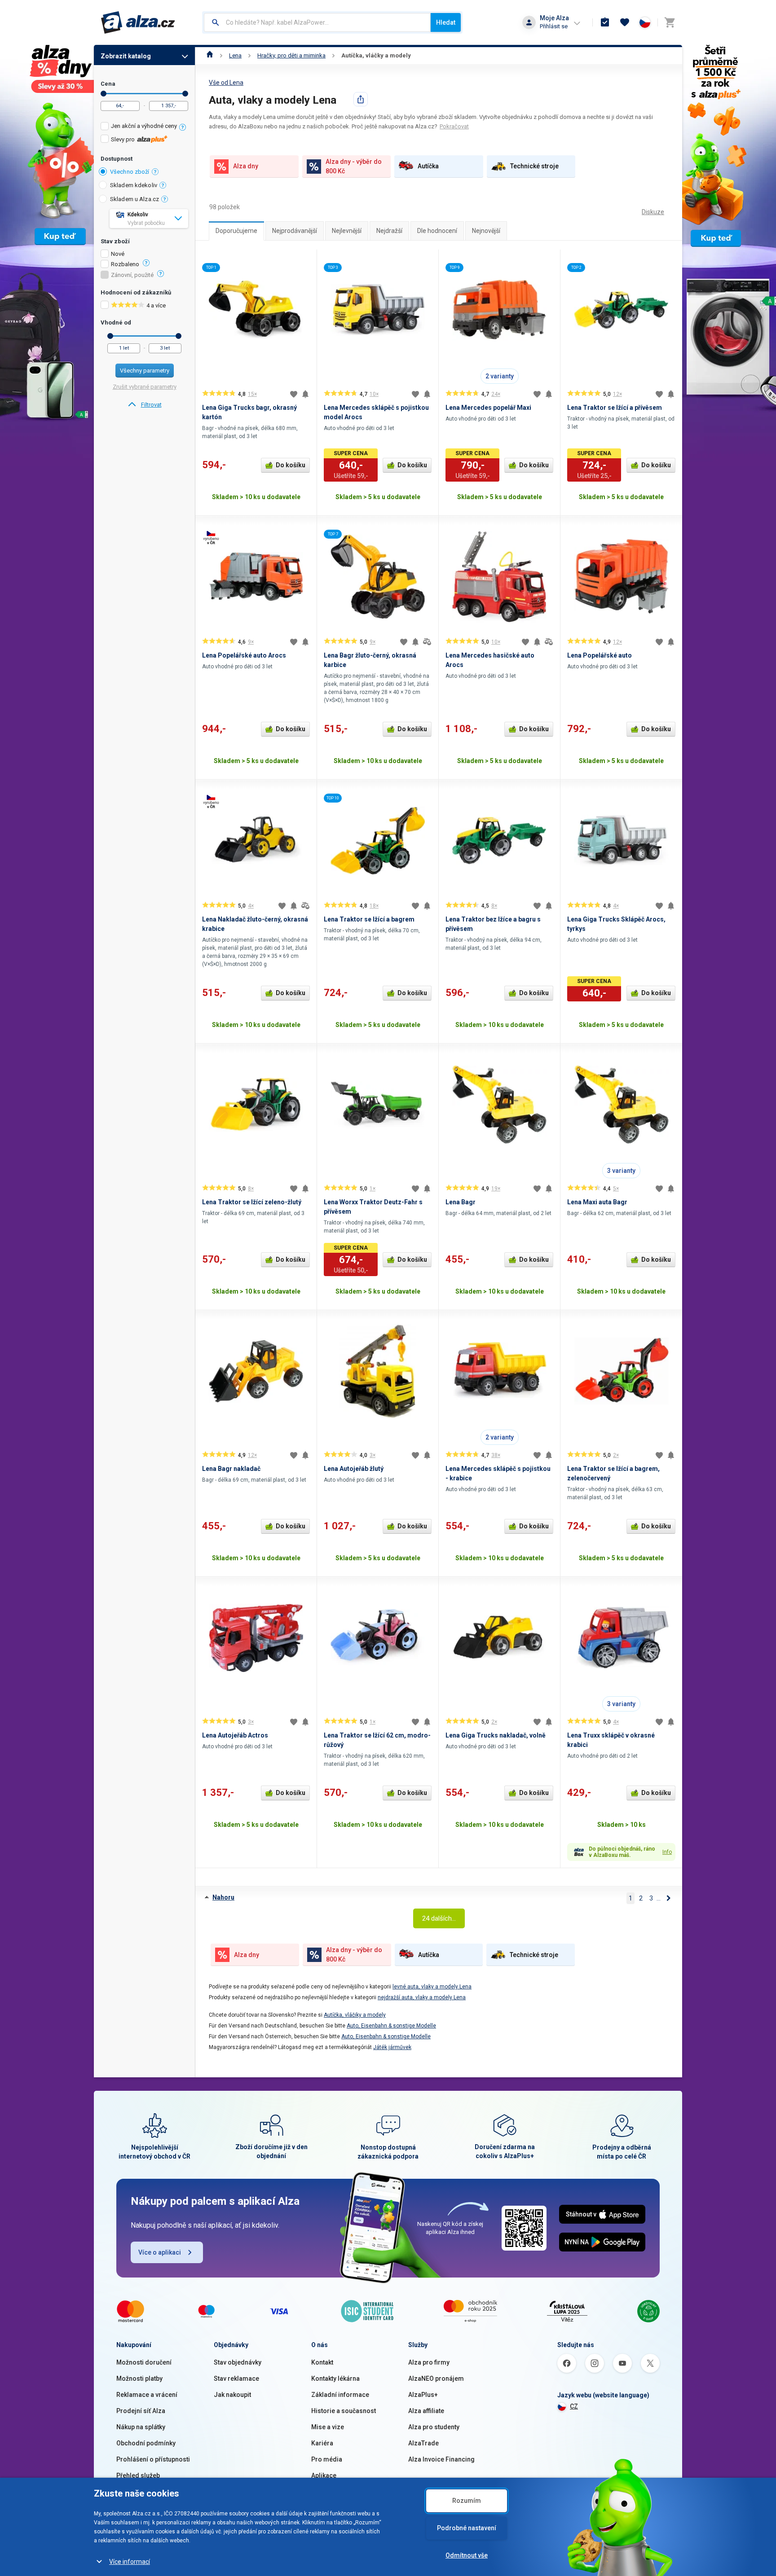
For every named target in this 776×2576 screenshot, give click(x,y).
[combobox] (317, 22)
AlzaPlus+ (423, 2395)
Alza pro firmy (429, 2362)
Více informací (130, 2562)
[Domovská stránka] (210, 55)
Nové (118, 254)
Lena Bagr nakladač (231, 1469)
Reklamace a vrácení (147, 2395)
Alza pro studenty (434, 2427)
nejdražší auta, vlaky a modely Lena (422, 1997)
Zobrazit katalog (126, 56)
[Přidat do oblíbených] (294, 394)
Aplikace (324, 2475)
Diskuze (653, 212)
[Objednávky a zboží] (605, 22)
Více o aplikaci (160, 2252)
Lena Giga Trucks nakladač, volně (496, 1735)
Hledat (446, 22)
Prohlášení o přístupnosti (153, 2459)
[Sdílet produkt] (361, 99)
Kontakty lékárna (335, 2379)
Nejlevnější (347, 231)
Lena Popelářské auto (600, 655)
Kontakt (322, 2362)
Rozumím (467, 2501)
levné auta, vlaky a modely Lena (432, 1987)
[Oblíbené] (625, 22)
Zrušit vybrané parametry (145, 387)
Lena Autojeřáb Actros (235, 1735)
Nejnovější (486, 231)
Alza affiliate (426, 2411)
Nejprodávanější (295, 231)
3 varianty (621, 1171)
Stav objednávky (238, 2362)
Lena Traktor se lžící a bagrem (369, 919)
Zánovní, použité (132, 275)
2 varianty (500, 376)
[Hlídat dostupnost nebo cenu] (305, 394)
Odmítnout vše (467, 2555)
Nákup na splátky (141, 2427)
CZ (574, 2406)
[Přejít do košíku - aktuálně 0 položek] (670, 22)
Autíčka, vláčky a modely (376, 55)
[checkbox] (144, 127)
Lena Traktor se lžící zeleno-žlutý (252, 1202)
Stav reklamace (236, 2379)
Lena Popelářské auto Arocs (244, 655)
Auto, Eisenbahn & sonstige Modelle (391, 2026)
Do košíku (291, 465)
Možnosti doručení (144, 2362)
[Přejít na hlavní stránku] (138, 22)
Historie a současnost (344, 2411)
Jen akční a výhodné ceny (144, 126)
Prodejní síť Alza (141, 2411)
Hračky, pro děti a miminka (291, 55)
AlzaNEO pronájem (436, 2379)
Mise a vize (328, 2427)
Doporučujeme (236, 231)
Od (104, 94)
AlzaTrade (423, 2443)
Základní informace (340, 2395)
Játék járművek (392, 2047)
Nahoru (223, 1897)
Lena (235, 55)
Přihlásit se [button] (554, 26)
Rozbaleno (125, 264)
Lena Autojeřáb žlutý (354, 1469)
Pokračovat (454, 126)
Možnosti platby (139, 2379)
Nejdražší (389, 231)
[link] (144, 405)
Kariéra (322, 2443)
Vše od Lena (226, 83)
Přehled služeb (138, 2475)
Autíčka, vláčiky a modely (355, 2015)
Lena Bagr (461, 1202)
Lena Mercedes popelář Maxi (488, 408)
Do (185, 94)
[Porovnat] (427, 642)
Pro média (327, 2459)
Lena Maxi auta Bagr (597, 1202)
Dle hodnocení (437, 231)
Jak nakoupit (232, 2395)
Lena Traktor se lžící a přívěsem (615, 408)
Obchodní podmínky (146, 2443)
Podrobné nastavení (467, 2528)
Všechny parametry (145, 371)
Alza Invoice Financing (441, 2459)
